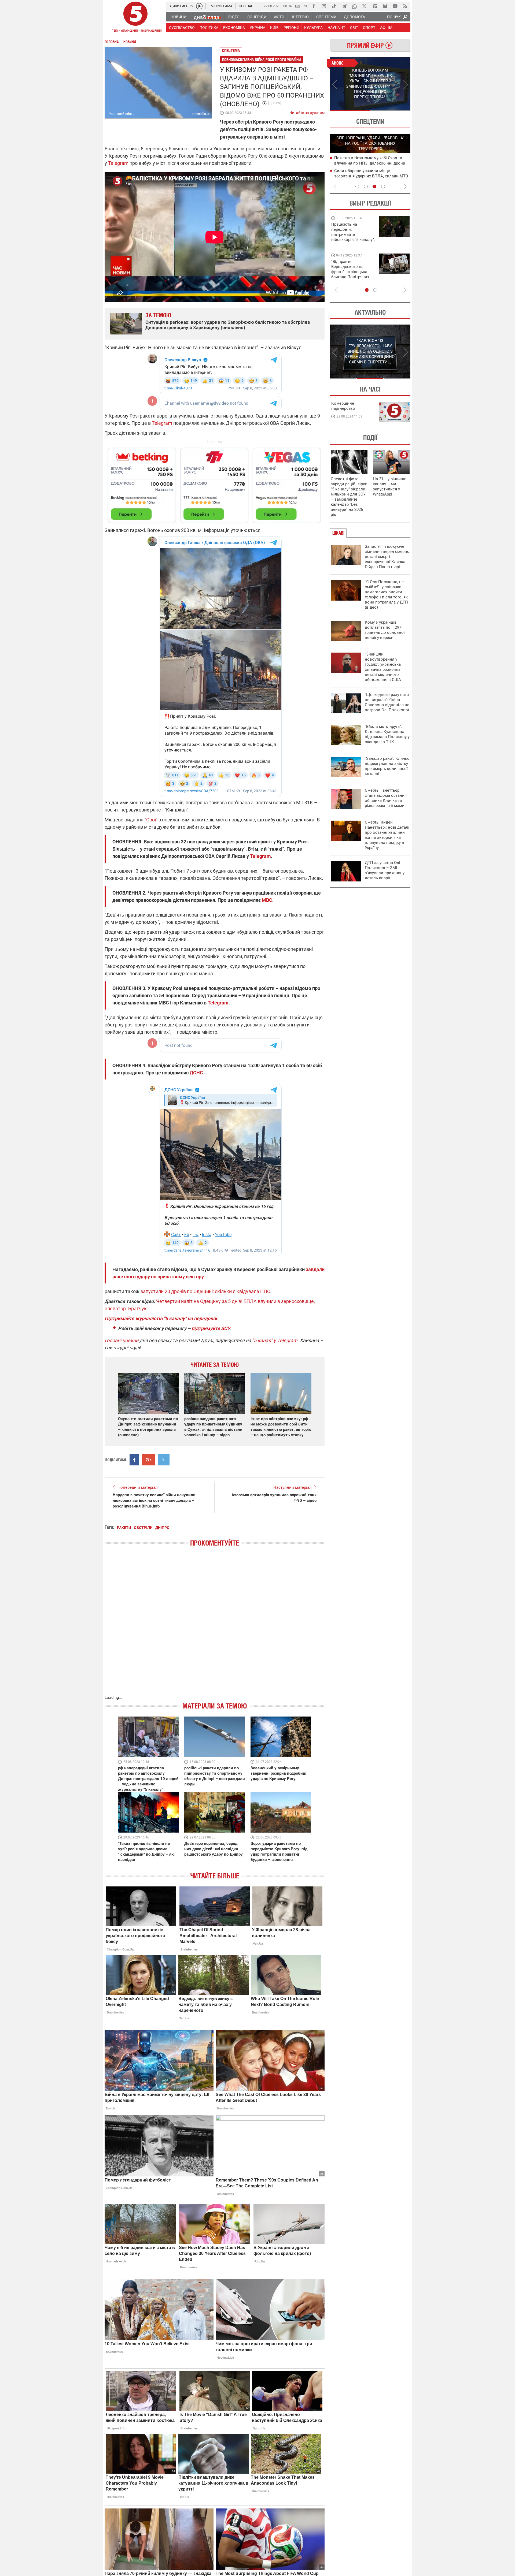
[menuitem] (178, 17)
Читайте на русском (307, 111)
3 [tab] (374, 187)
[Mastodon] (375, 6)
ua (297, 6)
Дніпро (275, 103)
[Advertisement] (215, 483)
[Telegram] (344, 6)
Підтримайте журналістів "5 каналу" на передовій (161, 1318)
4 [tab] (383, 187)
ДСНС (196, 1073)
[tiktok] (334, 6)
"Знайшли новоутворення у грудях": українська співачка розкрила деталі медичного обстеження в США (383, 667)
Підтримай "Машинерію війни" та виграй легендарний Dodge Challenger (352, 232)
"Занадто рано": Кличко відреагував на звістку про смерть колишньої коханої (387, 766)
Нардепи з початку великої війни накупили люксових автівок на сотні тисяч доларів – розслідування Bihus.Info (154, 1501)
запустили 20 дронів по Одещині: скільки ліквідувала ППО (205, 1291)
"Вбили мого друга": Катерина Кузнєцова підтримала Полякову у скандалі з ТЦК (387, 734)
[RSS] (405, 6)
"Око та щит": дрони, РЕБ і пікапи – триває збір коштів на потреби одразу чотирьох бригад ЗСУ (353, 272)
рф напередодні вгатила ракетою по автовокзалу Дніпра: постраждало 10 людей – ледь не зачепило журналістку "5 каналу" (148, 1779)
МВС (267, 900)
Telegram (118, 163)
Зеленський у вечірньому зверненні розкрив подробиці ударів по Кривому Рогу (278, 1773)
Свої (151, 820)
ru (305, 6)
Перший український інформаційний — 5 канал (135, 18)
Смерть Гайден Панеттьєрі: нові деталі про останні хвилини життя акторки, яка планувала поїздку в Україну (387, 835)
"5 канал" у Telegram (275, 1340)
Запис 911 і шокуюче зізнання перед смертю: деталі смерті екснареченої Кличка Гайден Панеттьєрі (388, 557)
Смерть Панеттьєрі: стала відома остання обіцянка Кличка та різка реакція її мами (386, 798)
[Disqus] (215, 1626)
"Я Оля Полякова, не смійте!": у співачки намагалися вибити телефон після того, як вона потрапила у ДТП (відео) (386, 595)
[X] (365, 6)
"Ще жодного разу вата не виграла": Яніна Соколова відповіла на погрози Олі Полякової (387, 702)
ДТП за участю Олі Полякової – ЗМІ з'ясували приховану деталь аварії (385, 870)
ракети (124, 1528)
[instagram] (324, 6)
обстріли (143, 1528)
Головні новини (122, 1340)
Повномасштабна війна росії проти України (261, 60)
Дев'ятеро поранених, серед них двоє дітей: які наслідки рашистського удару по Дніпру (214, 1849)
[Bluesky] (385, 6)
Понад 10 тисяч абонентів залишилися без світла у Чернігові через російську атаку (371, 176)
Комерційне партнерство (343, 406)
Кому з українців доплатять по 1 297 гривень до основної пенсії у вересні (385, 630)
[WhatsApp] (354, 6)
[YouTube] (395, 6)
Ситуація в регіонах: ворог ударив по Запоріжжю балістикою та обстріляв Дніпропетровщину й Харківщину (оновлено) (228, 325)
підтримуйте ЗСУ (210, 1328)
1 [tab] (350, 111)
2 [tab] (390, 111)
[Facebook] (314, 6)
